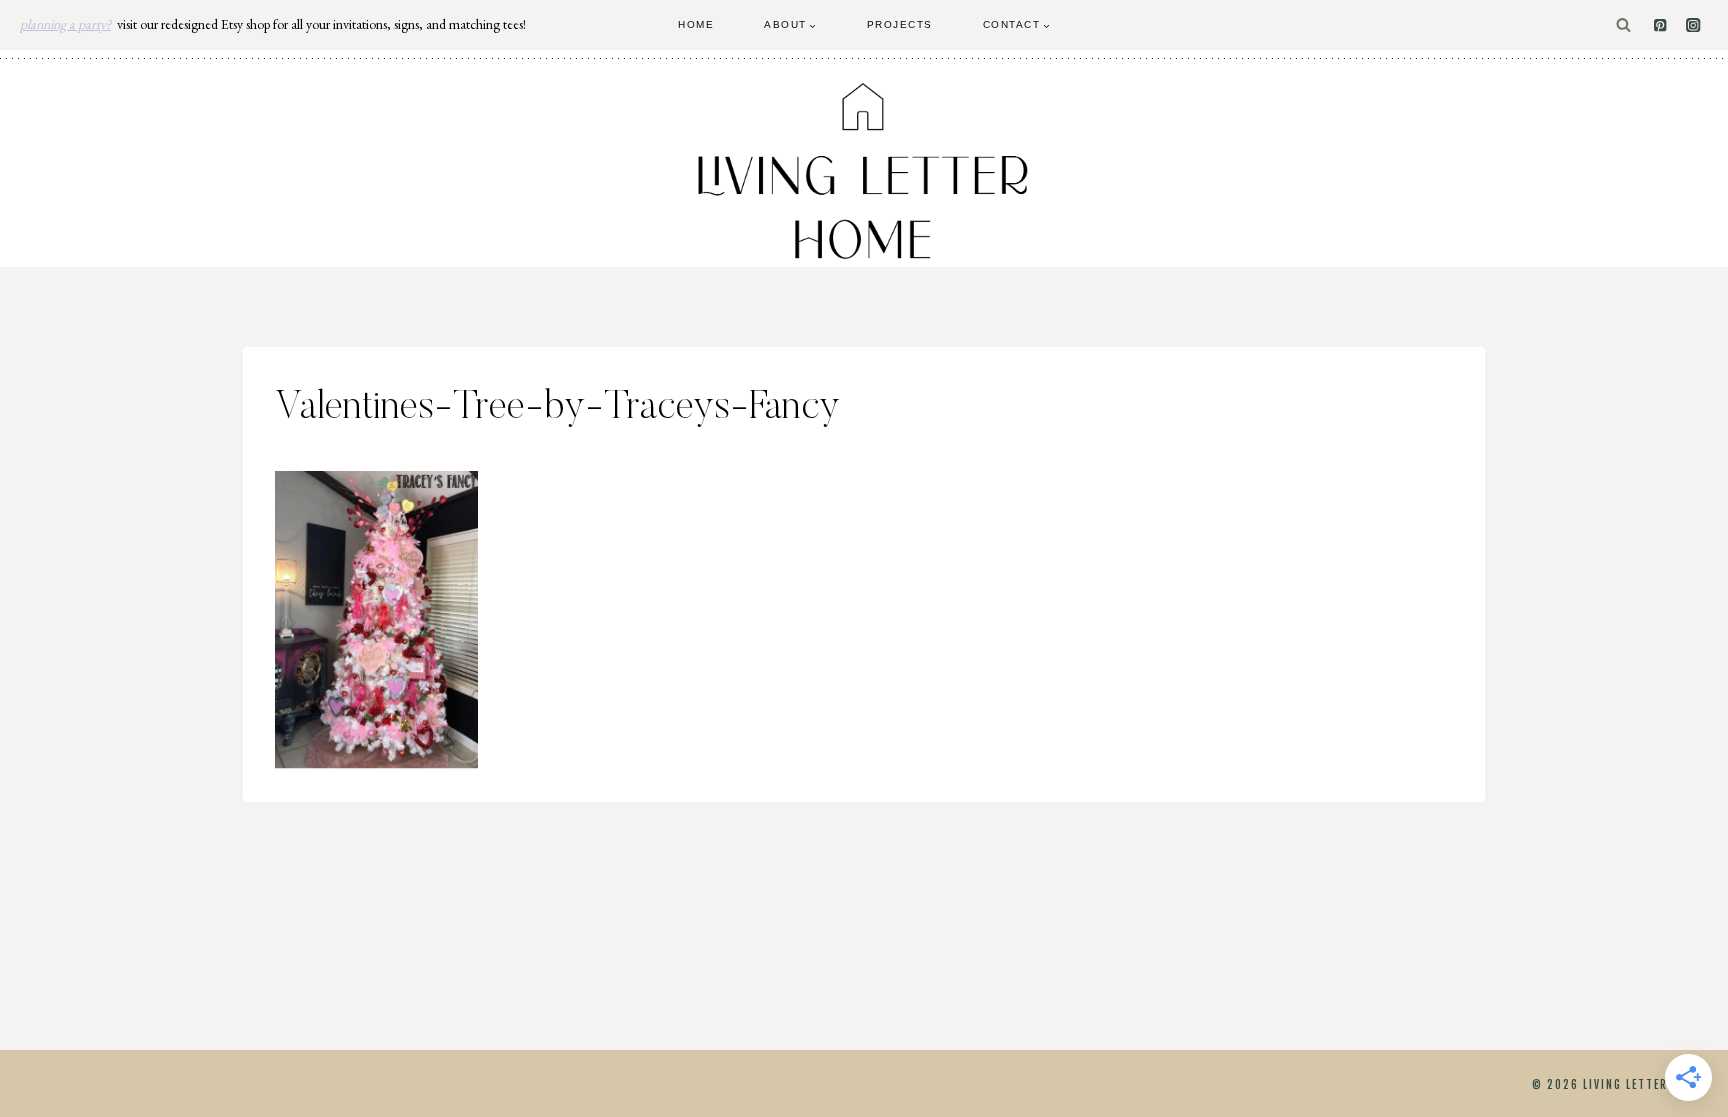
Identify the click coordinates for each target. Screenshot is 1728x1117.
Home (696, 24)
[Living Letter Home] (864, 171)
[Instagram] (1693, 25)
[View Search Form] (1623, 25)
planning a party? (65, 24)
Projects (900, 24)
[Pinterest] (1660, 25)
